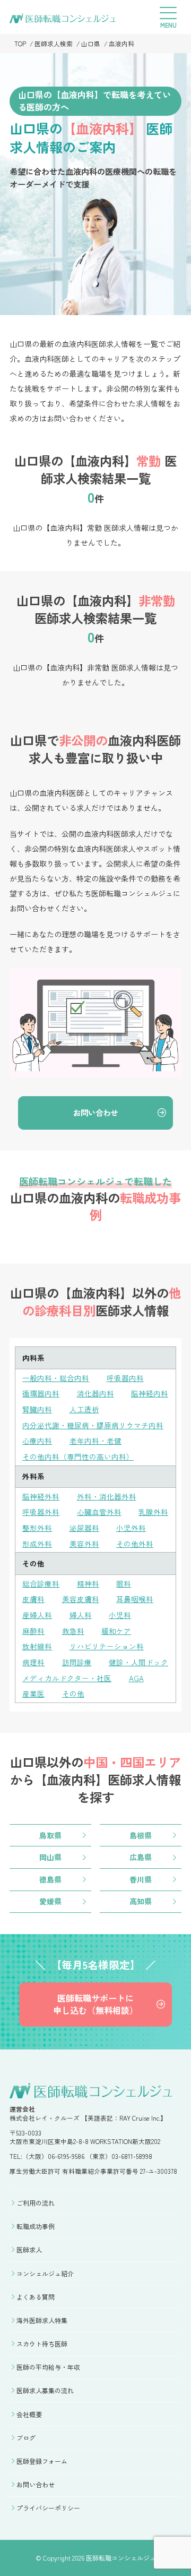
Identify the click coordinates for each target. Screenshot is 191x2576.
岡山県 (50, 1857)
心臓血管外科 (99, 1512)
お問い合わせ (95, 1112)
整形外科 (37, 1528)
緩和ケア (116, 1631)
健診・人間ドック (138, 1662)
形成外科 (37, 1544)
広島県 (141, 1857)
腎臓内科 (37, 1409)
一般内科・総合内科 (56, 1378)
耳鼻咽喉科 (135, 1599)
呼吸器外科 (41, 1512)
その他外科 (135, 1544)
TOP (20, 43)
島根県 (141, 1835)
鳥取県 (50, 1835)
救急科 (73, 1631)
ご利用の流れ (36, 2203)
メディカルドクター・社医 (67, 1678)
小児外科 (131, 1528)
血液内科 (121, 43)
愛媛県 (50, 1901)
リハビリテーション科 (107, 1646)
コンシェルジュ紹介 (45, 2273)
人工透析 (84, 1409)
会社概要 (29, 2414)
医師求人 (29, 2249)
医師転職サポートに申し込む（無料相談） (95, 2004)
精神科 (88, 1583)
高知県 (141, 1901)
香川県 (141, 1879)
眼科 (124, 1583)
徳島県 (50, 1879)
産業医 (33, 1693)
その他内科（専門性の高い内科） (78, 1456)
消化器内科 (95, 1393)
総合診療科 (41, 1583)
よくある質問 (36, 2297)
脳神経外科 (41, 1496)
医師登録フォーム (42, 2461)
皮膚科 (33, 1599)
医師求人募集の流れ (45, 2390)
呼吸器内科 (125, 1378)
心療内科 (37, 1440)
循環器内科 (41, 1393)
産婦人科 (37, 1615)
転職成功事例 (36, 2226)
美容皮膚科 (81, 1599)
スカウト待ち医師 (42, 2344)
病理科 (33, 1662)
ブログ (26, 2438)
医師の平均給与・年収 (48, 2367)
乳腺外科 (153, 1512)
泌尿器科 (84, 1528)
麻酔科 (33, 1631)
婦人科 (81, 1615)
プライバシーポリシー (48, 2508)
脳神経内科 (150, 1393)
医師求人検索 (54, 43)
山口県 (91, 43)
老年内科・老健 (95, 1440)
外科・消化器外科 (107, 1496)
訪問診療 (77, 1662)
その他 (73, 1693)
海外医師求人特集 (42, 2320)
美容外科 (84, 1544)
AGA (136, 1678)
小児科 (120, 1615)
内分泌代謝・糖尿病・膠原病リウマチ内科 (93, 1425)
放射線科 (37, 1646)
